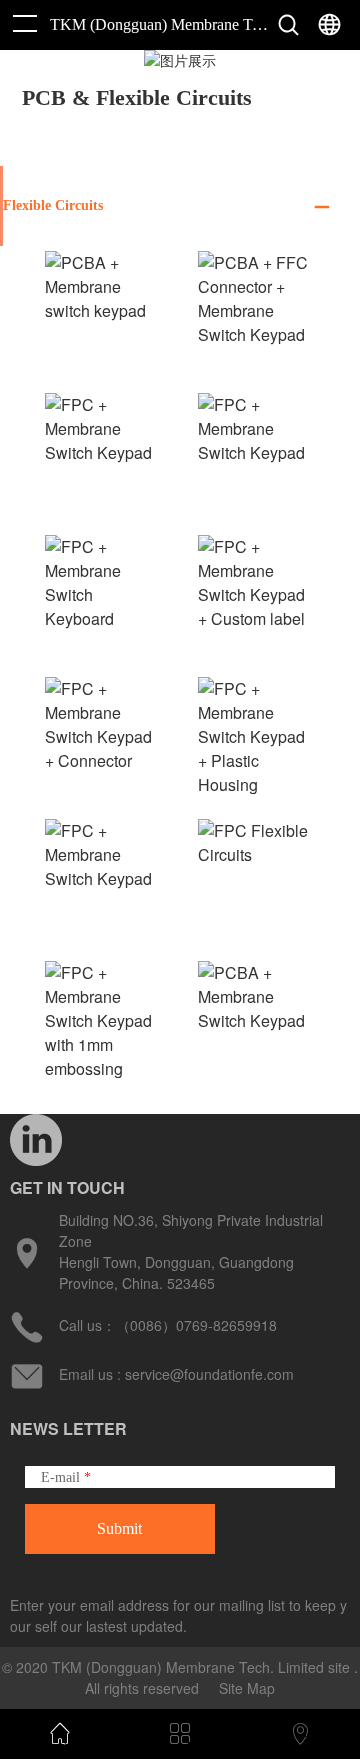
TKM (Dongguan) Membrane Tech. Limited (159, 24)
